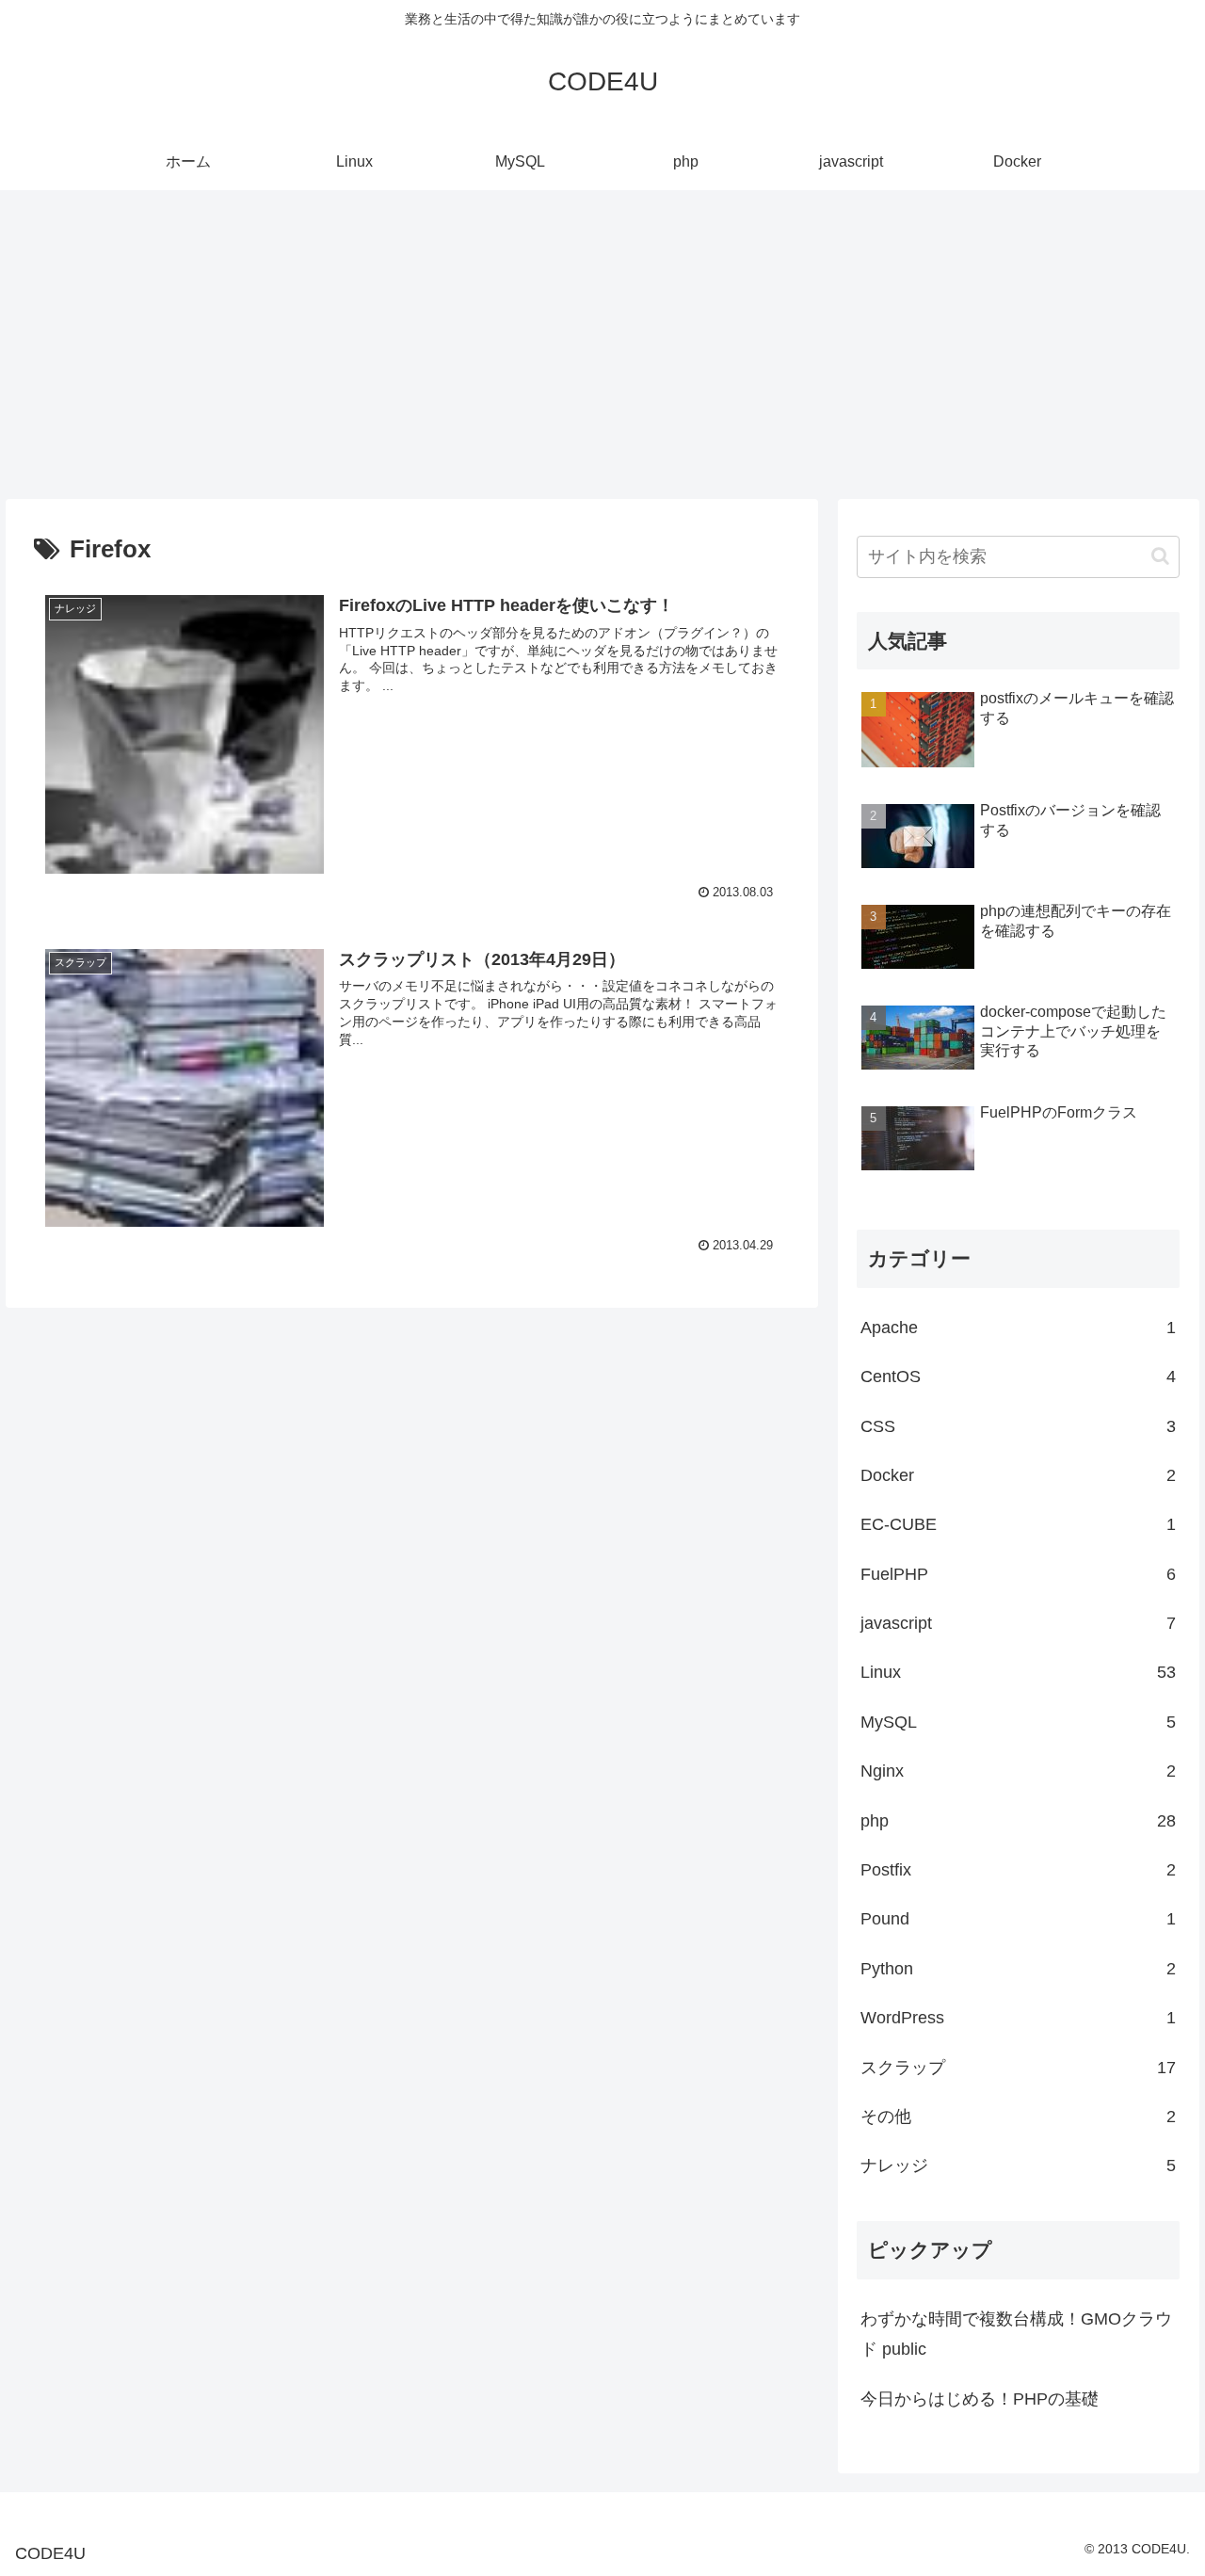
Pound (1019, 1919)
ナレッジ (1019, 2165)
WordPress (1019, 2018)
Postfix (1019, 1870)
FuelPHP (1019, 1574)
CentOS (1019, 1377)
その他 (1019, 2117)
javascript (1019, 1623)
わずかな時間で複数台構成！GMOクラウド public (1016, 2334)
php (1019, 1821)
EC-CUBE (1019, 1524)
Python (1019, 1969)
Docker (1019, 1475)
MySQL (1019, 1722)
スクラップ (1019, 2068)
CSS (1019, 1426)
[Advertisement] (602, 345)
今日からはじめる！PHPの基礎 (980, 2399)
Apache (1019, 1328)
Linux (1019, 1672)
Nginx (1019, 1771)
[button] (1160, 556)
